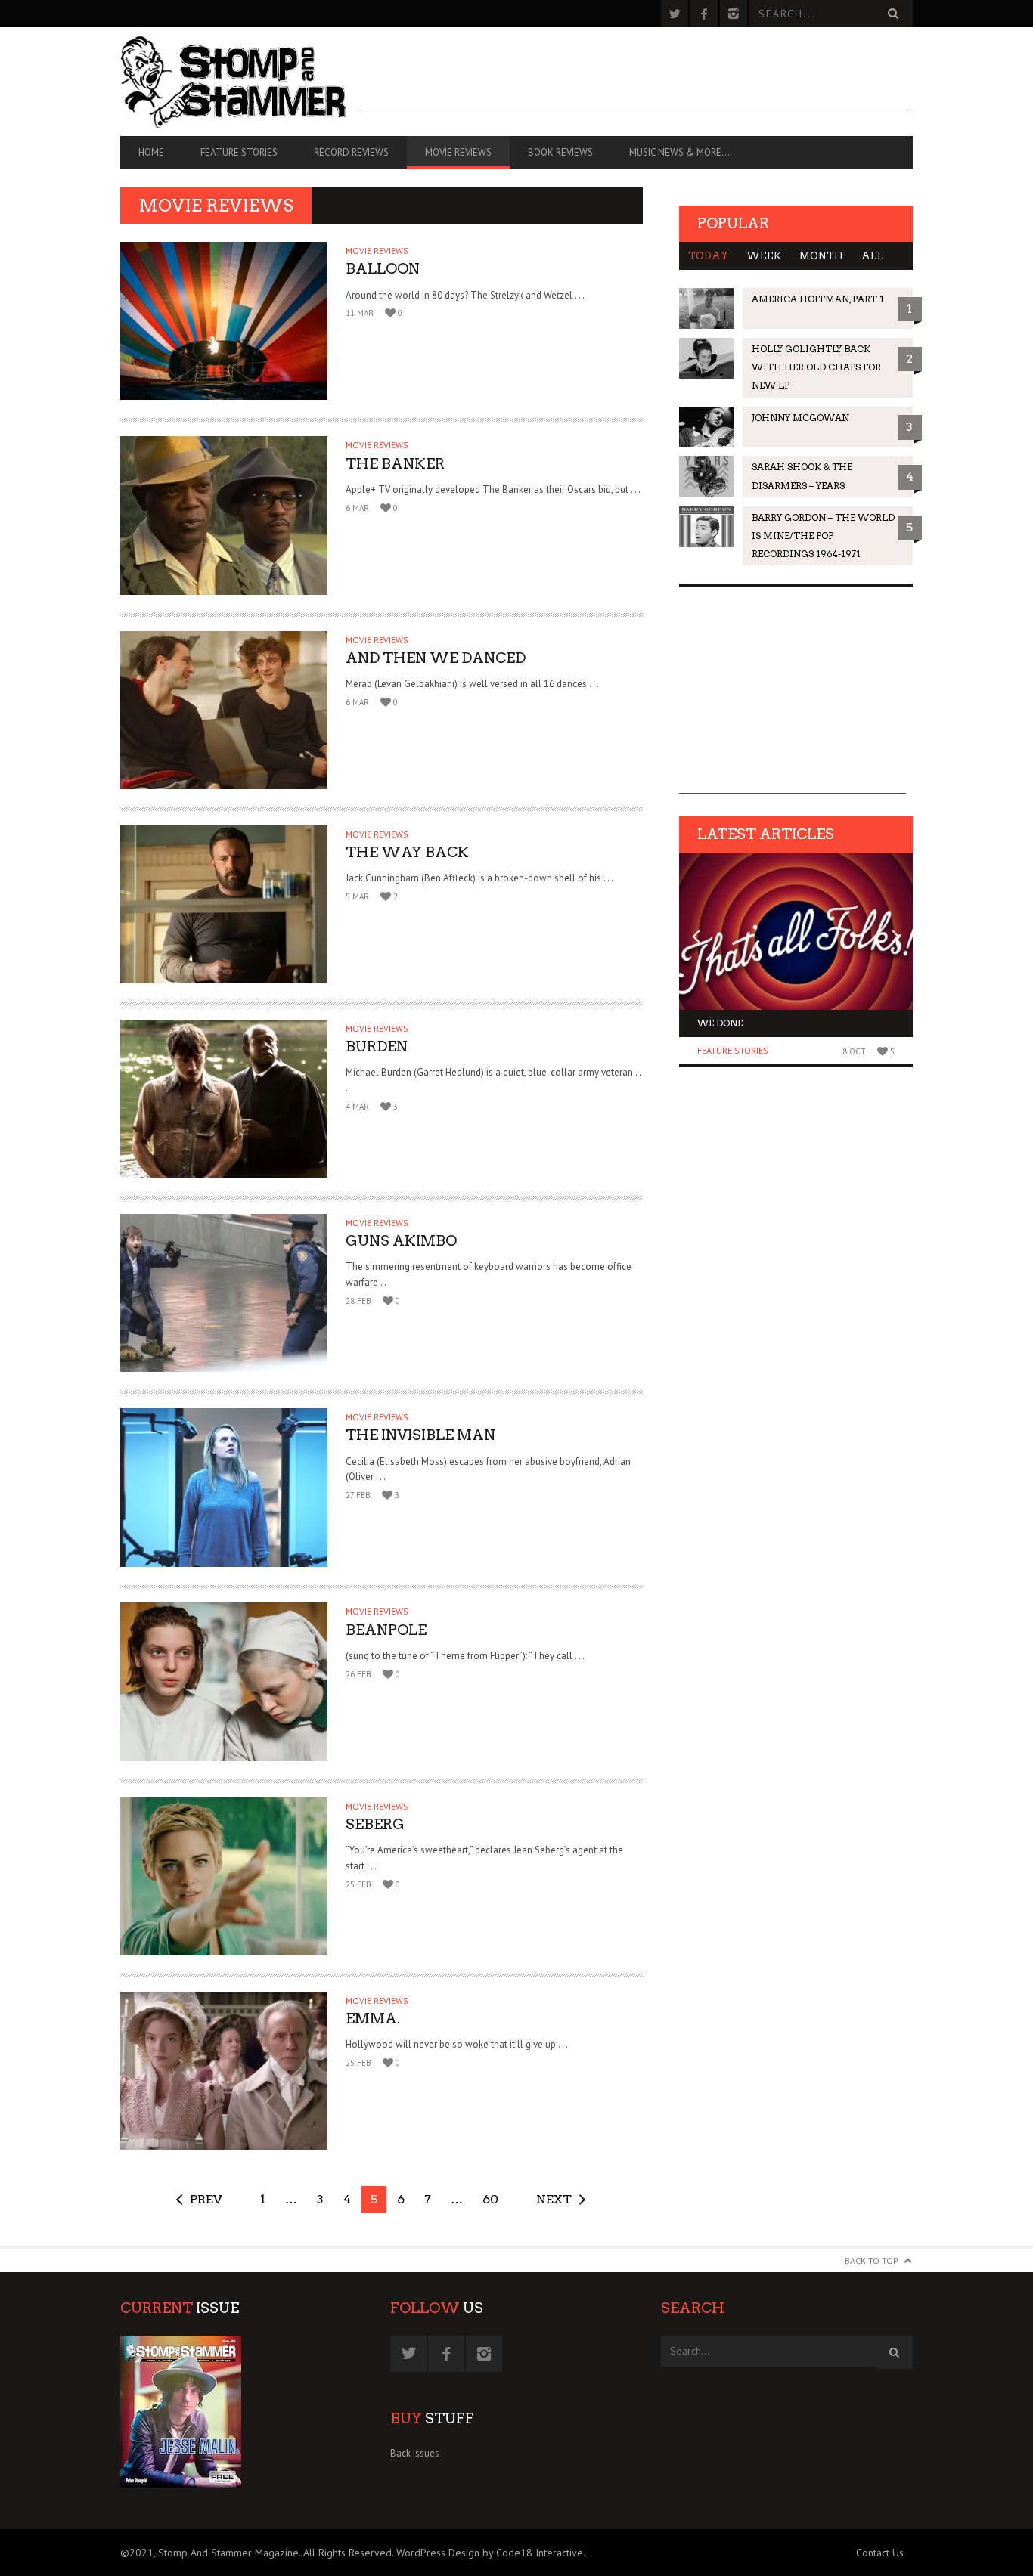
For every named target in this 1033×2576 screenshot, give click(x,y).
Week (764, 256)
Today (708, 256)
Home (151, 152)
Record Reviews (351, 152)
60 (490, 2199)
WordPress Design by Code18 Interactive (490, 2553)
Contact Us (880, 2553)
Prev (206, 2199)
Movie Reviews (458, 152)
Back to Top (872, 2260)
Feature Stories (239, 152)
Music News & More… (679, 152)
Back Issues (415, 2453)
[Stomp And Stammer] (239, 82)
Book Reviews (560, 152)
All (873, 256)
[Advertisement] (633, 79)
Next (554, 2199)
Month (821, 256)
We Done (720, 1023)
